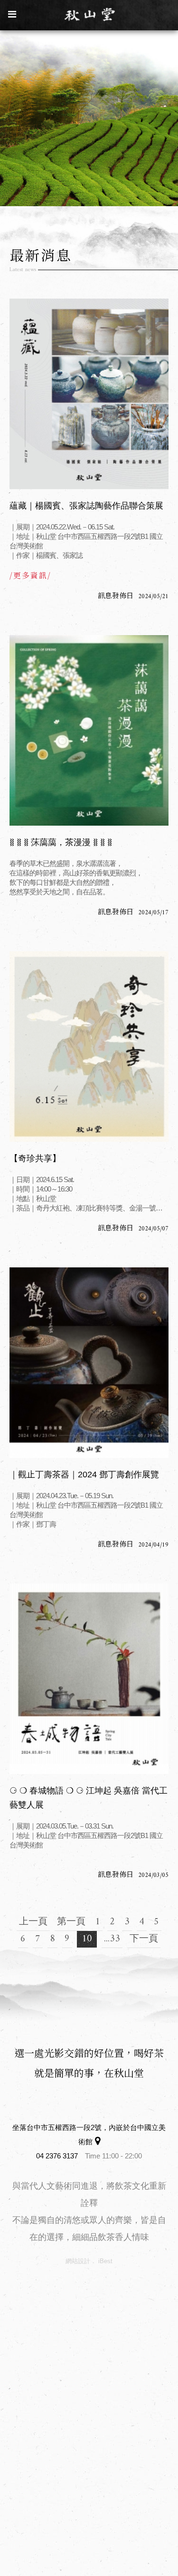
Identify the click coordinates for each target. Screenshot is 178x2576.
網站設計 (78, 2261)
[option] (89, 117)
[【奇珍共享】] (89, 1047)
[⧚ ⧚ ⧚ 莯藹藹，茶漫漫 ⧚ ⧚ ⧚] (89, 730)
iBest (105, 2261)
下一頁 (144, 1939)
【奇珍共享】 (35, 1158)
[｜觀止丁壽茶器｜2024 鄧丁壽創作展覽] (89, 1363)
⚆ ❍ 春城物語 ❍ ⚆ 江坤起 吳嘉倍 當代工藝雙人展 (89, 1798)
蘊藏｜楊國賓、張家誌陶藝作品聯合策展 (86, 506)
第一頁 (71, 1922)
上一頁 (33, 1922)
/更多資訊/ (30, 575)
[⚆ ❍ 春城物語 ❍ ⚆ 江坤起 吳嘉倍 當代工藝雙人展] (89, 1679)
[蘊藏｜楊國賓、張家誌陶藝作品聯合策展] (89, 394)
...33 (112, 1939)
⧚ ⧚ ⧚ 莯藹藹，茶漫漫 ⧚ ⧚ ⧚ (61, 842)
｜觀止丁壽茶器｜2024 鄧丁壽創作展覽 (84, 1475)
